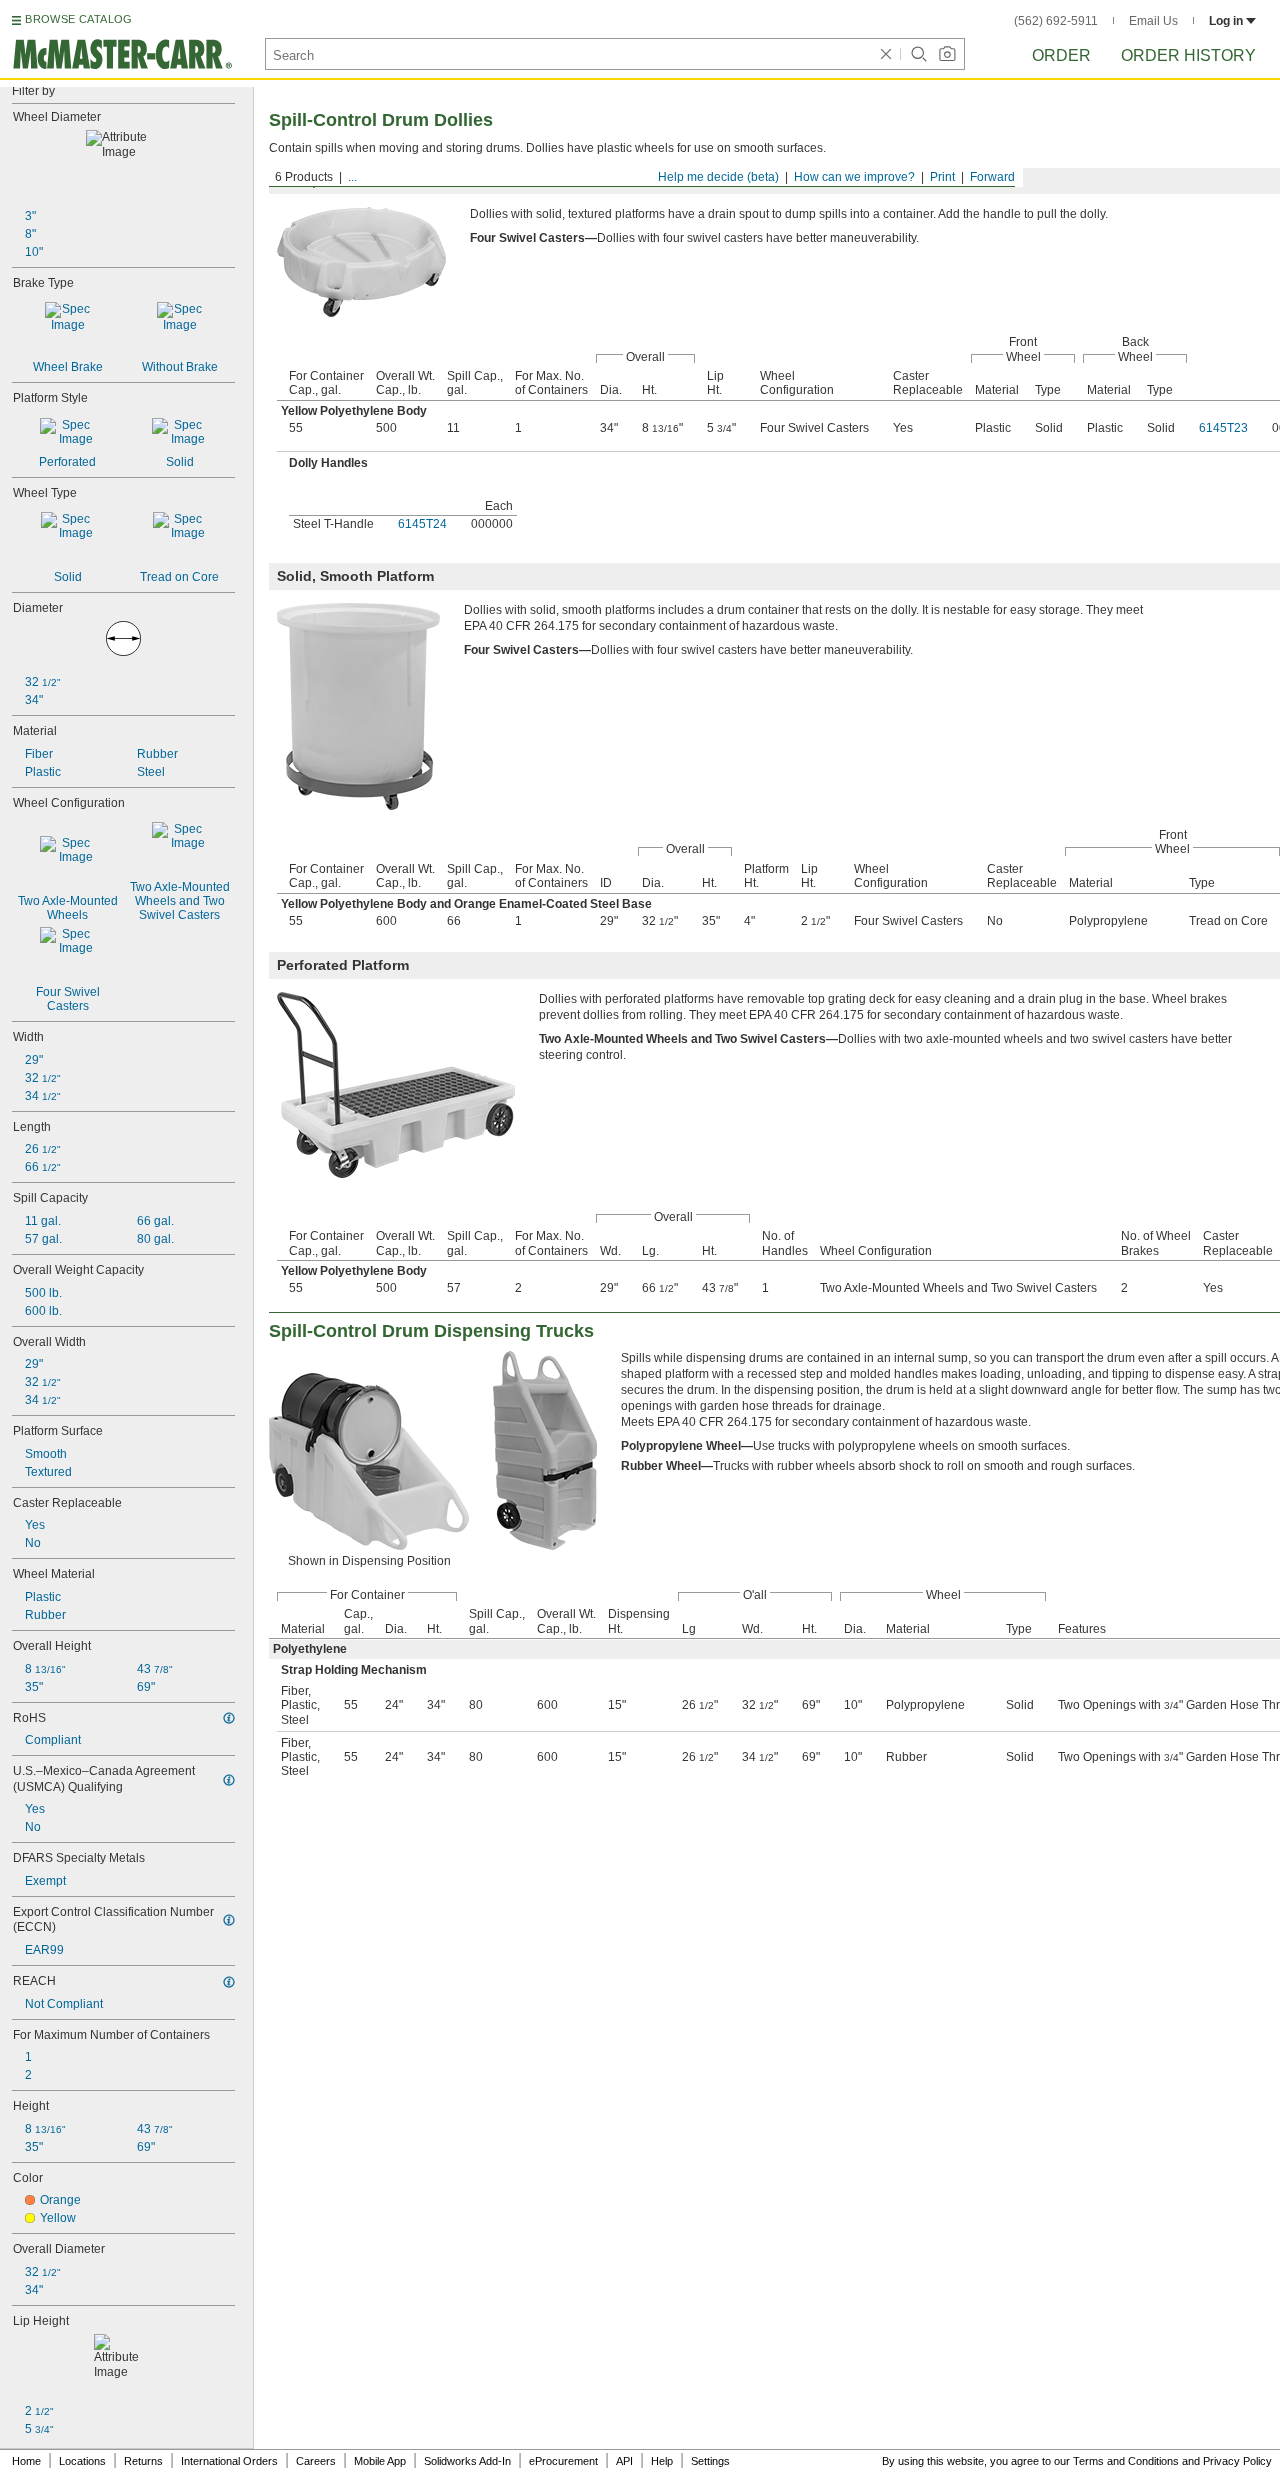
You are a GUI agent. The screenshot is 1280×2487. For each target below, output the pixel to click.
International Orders (229, 2461)
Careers (316, 2461)
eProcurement (563, 2461)
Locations (82, 2461)
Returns (143, 2461)
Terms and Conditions (1126, 2461)
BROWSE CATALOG (78, 19)
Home (26, 2461)
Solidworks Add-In (467, 2461)
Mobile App (380, 2461)
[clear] (886, 54)
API (624, 2461)
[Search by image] (947, 54)
